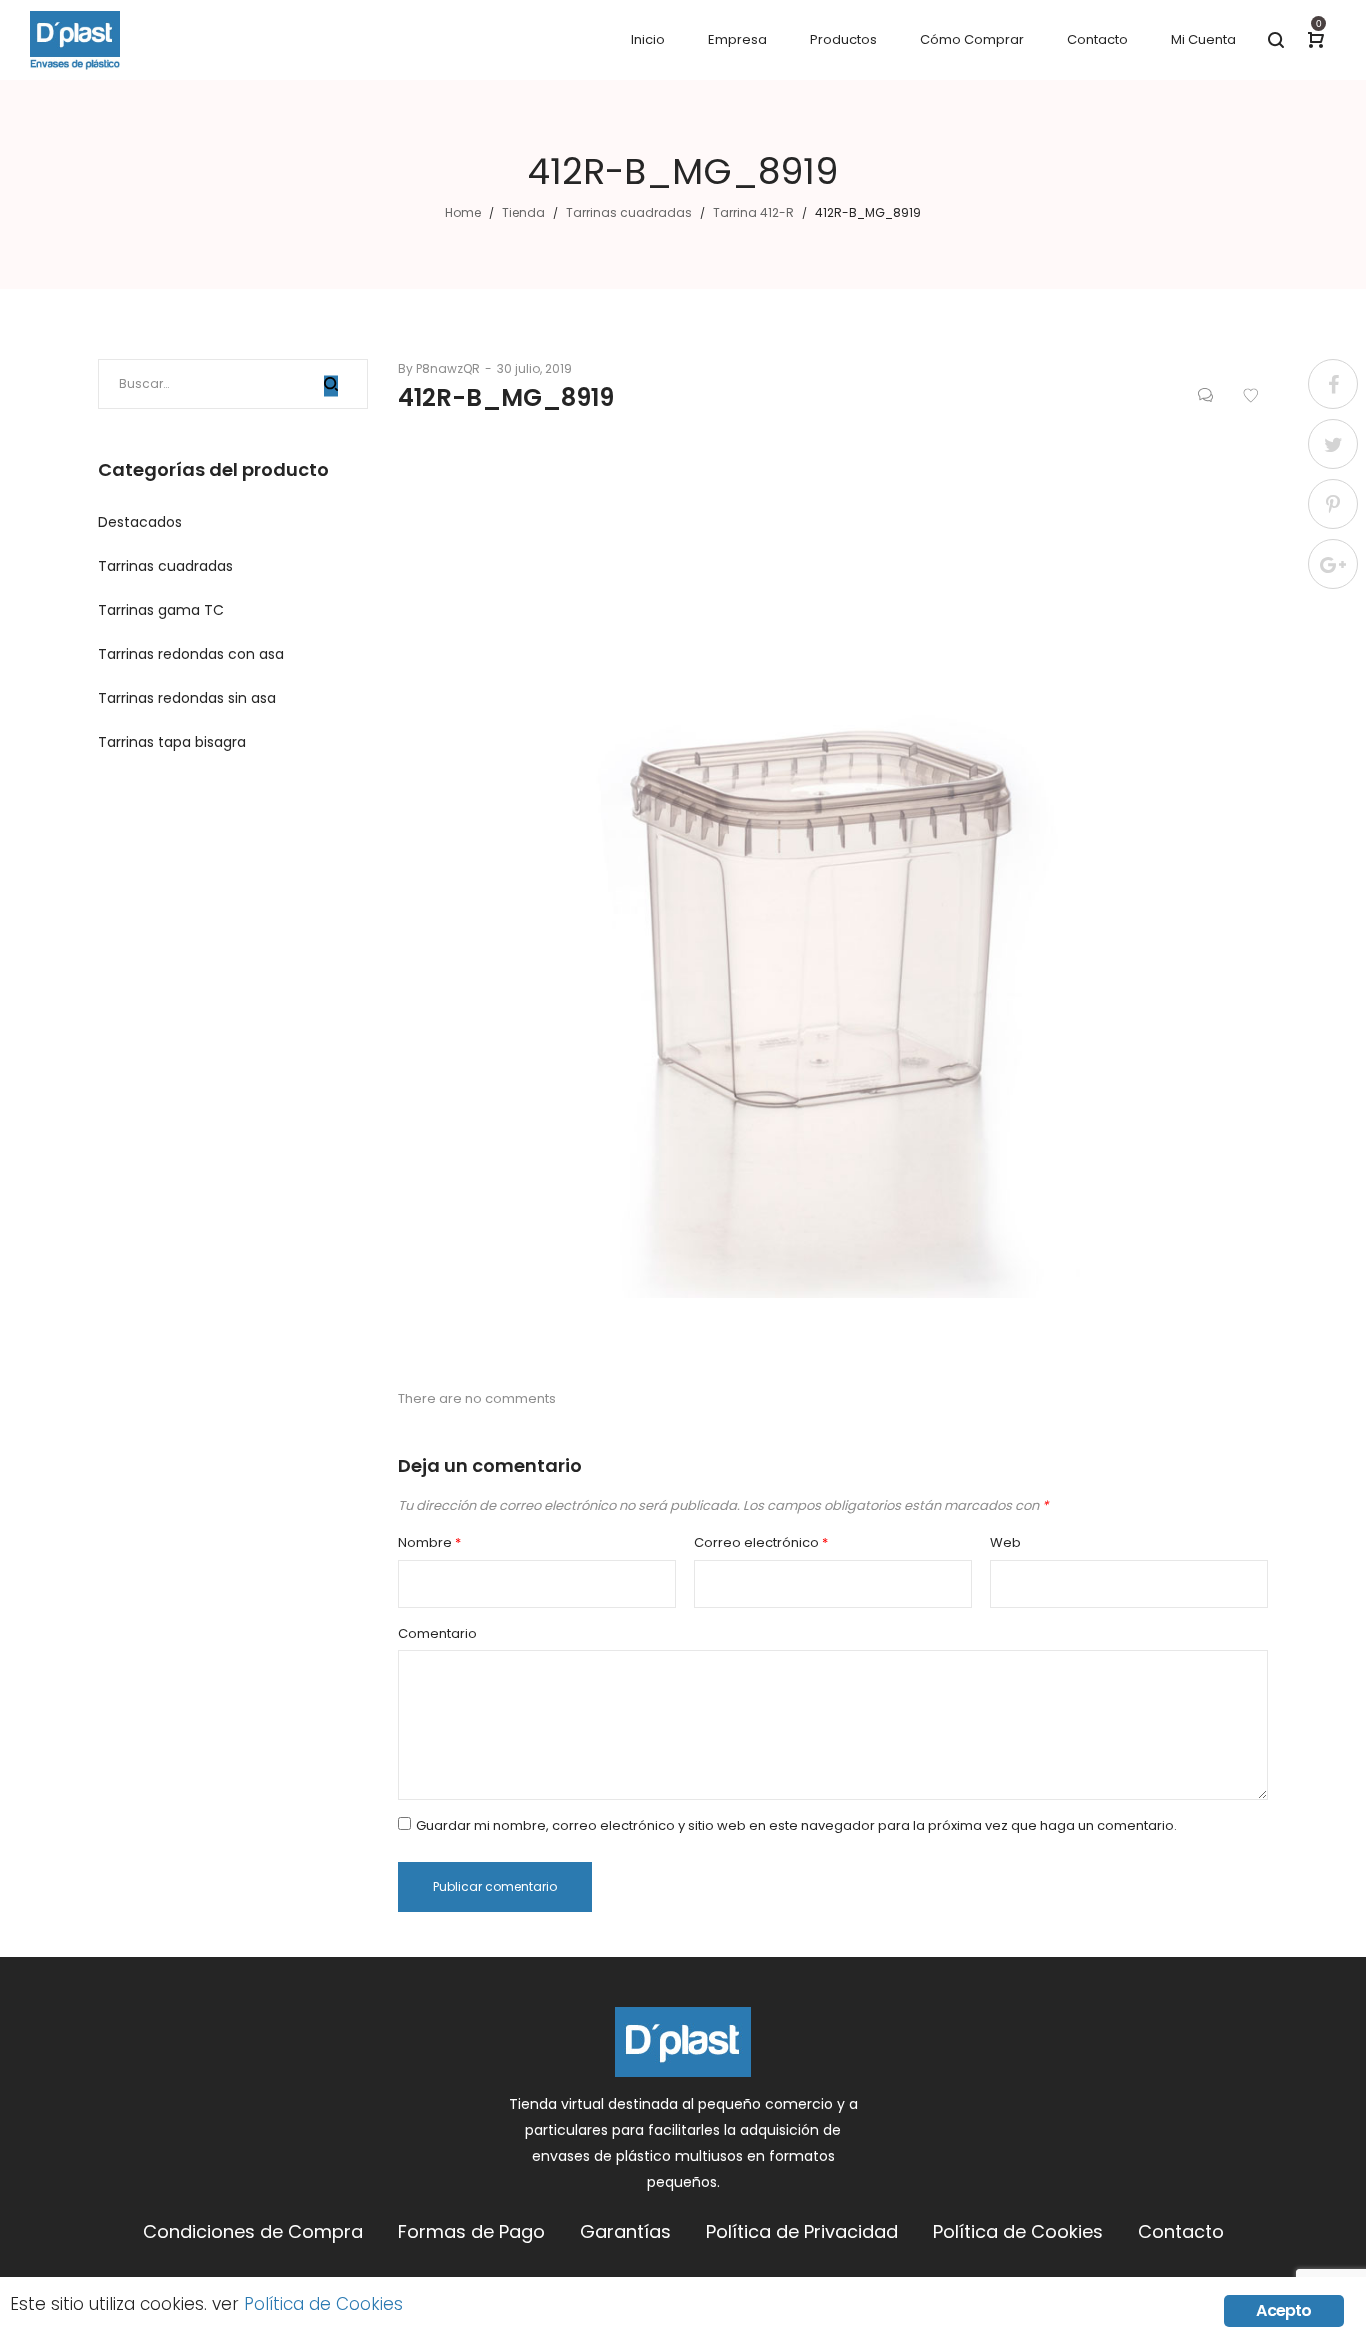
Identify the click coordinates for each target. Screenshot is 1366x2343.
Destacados (140, 522)
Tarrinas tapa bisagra (172, 742)
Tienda (523, 212)
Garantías (625, 2231)
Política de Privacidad (802, 2231)
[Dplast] (75, 40)
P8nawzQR (439, 368)
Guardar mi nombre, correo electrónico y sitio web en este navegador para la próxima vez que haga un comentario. (796, 1825)
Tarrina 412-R (753, 212)
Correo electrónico (761, 1542)
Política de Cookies (1018, 2231)
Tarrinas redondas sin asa (187, 698)
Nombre (429, 1542)
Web (1005, 1542)
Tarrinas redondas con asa (191, 654)
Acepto (1283, 2310)
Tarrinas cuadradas (629, 212)
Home (463, 212)
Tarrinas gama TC (161, 610)
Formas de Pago (471, 2231)
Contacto (1181, 2231)
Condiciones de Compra (253, 2231)
